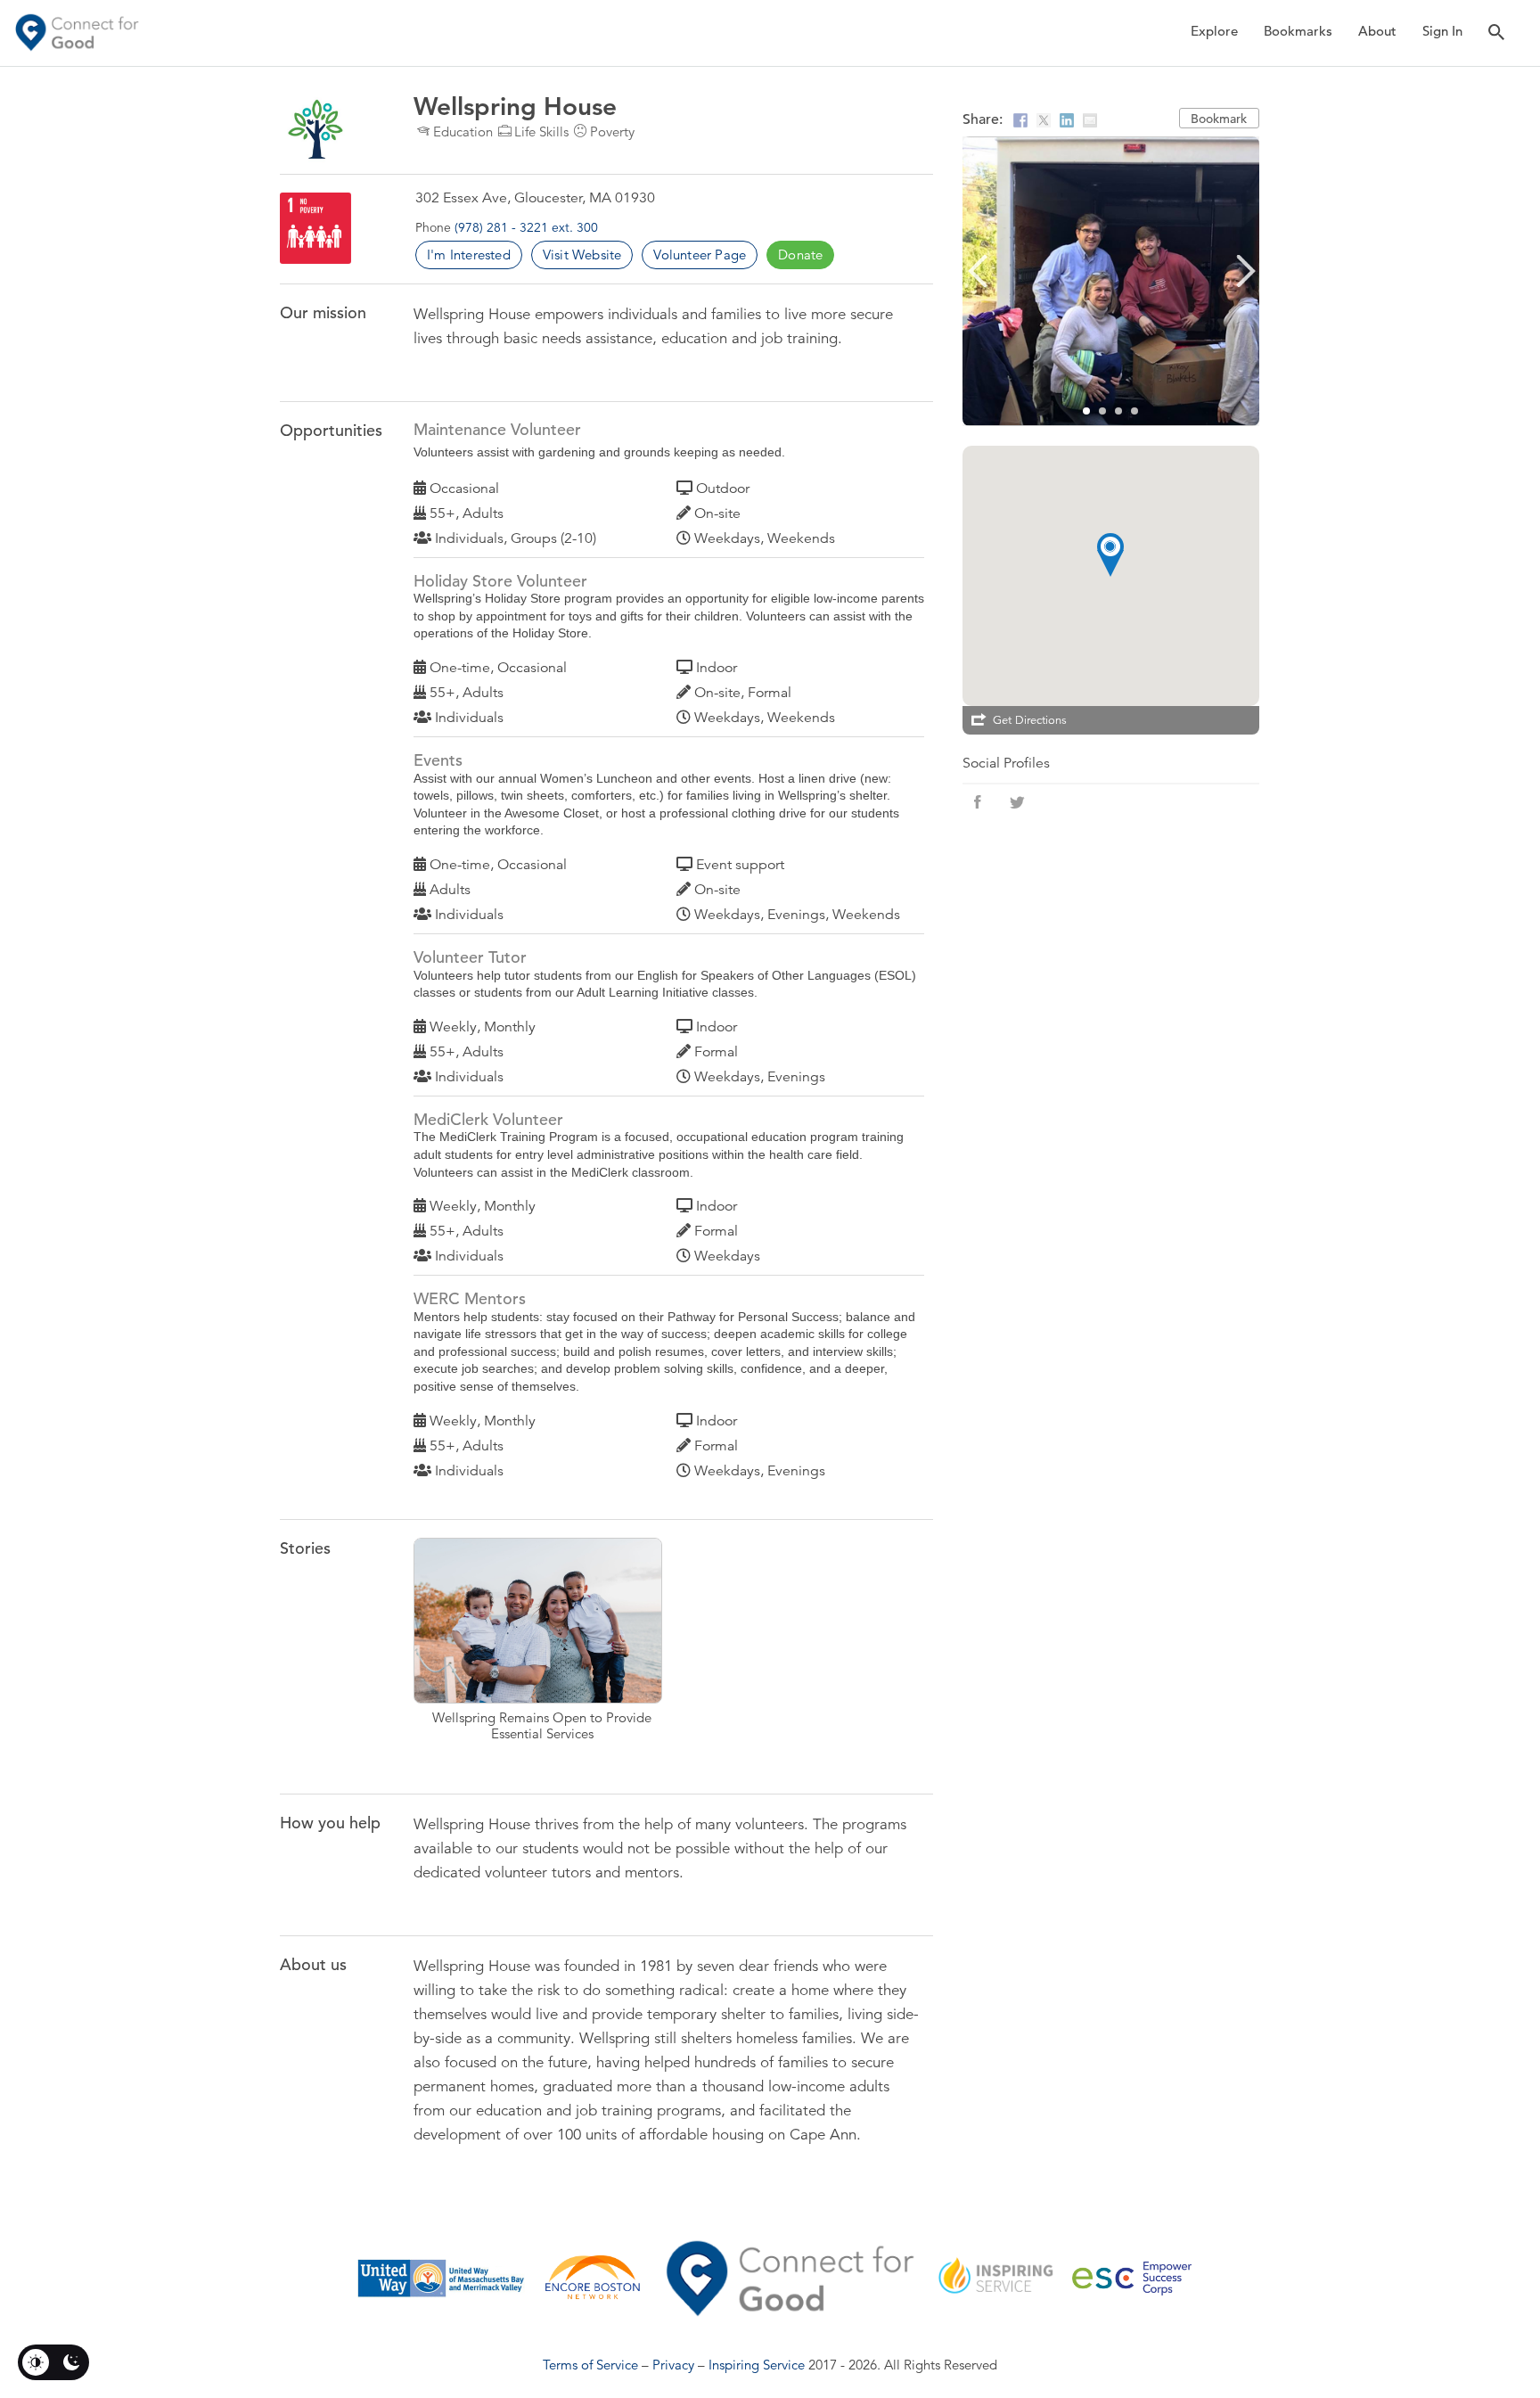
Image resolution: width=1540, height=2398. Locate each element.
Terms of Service (590, 2365)
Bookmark (1219, 119)
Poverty (612, 131)
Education (463, 131)
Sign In (1442, 31)
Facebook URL (978, 802)
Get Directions (1030, 720)
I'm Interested (469, 255)
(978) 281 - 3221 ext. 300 (526, 227)
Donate (800, 255)
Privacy (673, 2365)
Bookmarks (1298, 31)
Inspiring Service (757, 2365)
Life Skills (541, 131)
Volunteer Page (700, 255)
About (1377, 31)
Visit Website (582, 255)
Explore (1214, 31)
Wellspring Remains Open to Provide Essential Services (541, 1651)
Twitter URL (1017, 802)
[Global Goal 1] (315, 228)
